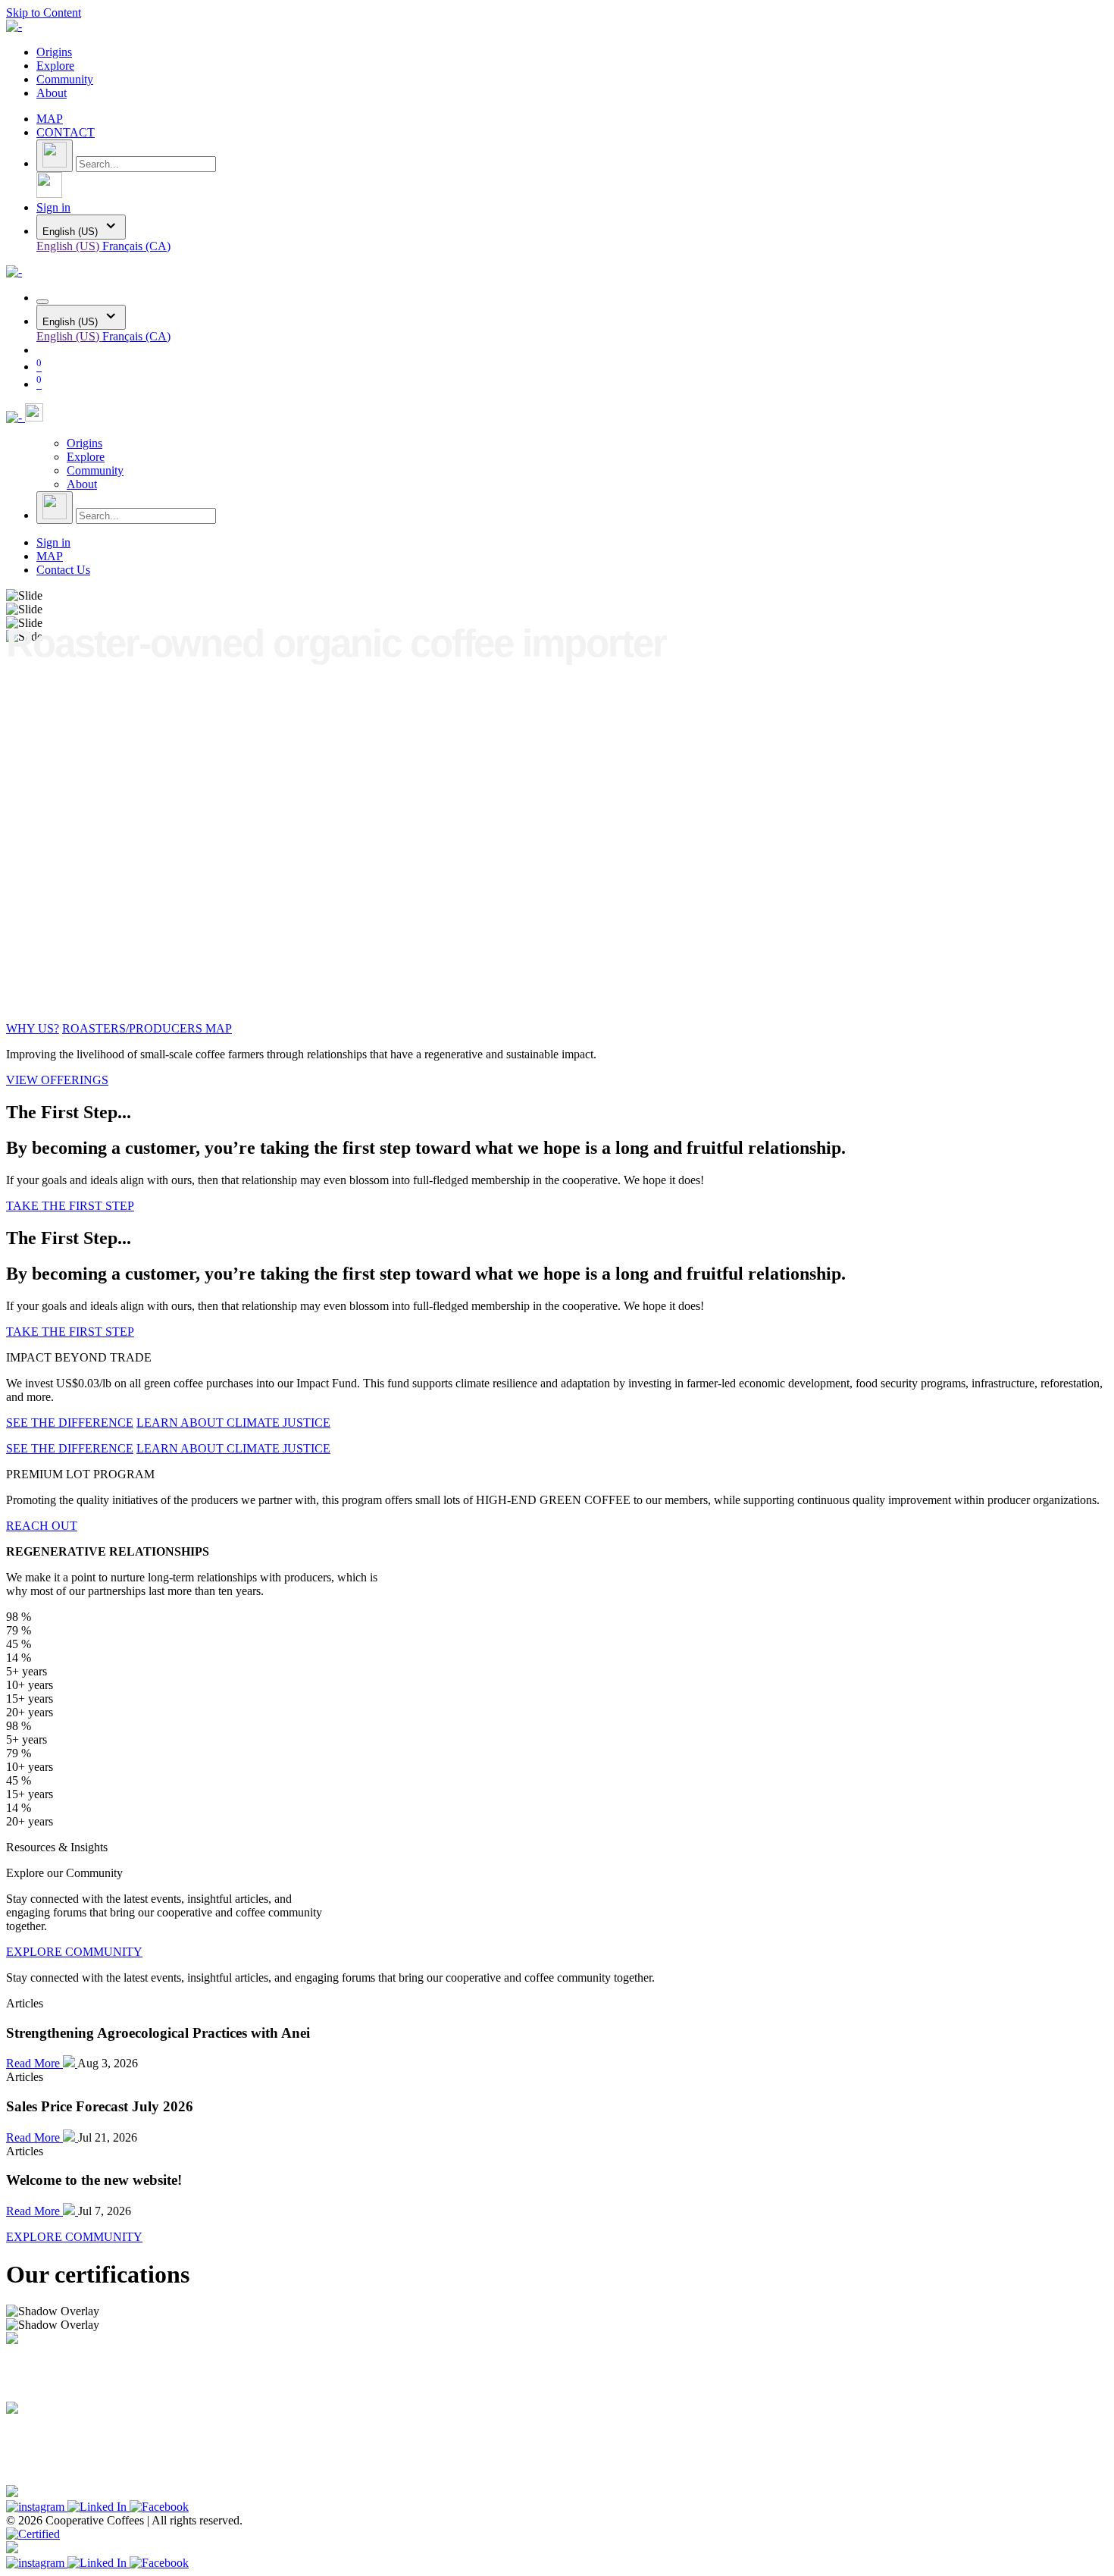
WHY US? (33, 1028)
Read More (34, 2063)
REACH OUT (42, 1526)
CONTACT (66, 132)
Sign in (53, 207)
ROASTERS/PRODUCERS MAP (147, 1028)
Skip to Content (44, 13)
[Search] (55, 156)
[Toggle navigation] (42, 302)
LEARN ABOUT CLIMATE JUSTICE (233, 1423)
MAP (50, 119)
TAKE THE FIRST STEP (70, 1206)
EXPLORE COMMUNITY (74, 1952)
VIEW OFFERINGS (57, 1080)
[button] (49, 194)
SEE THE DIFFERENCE (70, 1423)
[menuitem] (54, 52)
